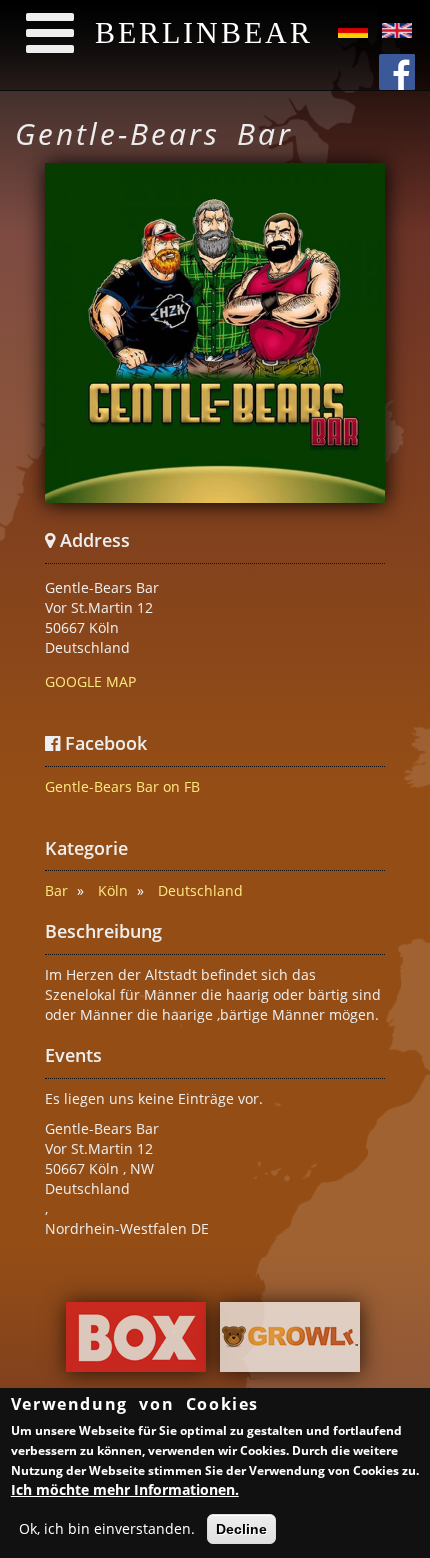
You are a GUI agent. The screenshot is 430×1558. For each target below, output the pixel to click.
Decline (241, 1529)
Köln (113, 890)
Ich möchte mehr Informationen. (125, 1489)
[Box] (136, 1342)
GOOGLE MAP (90, 681)
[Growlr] (290, 1342)
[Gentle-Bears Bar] (215, 333)
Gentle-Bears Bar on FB (122, 786)
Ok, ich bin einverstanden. (107, 1528)
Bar (56, 890)
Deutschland (200, 890)
